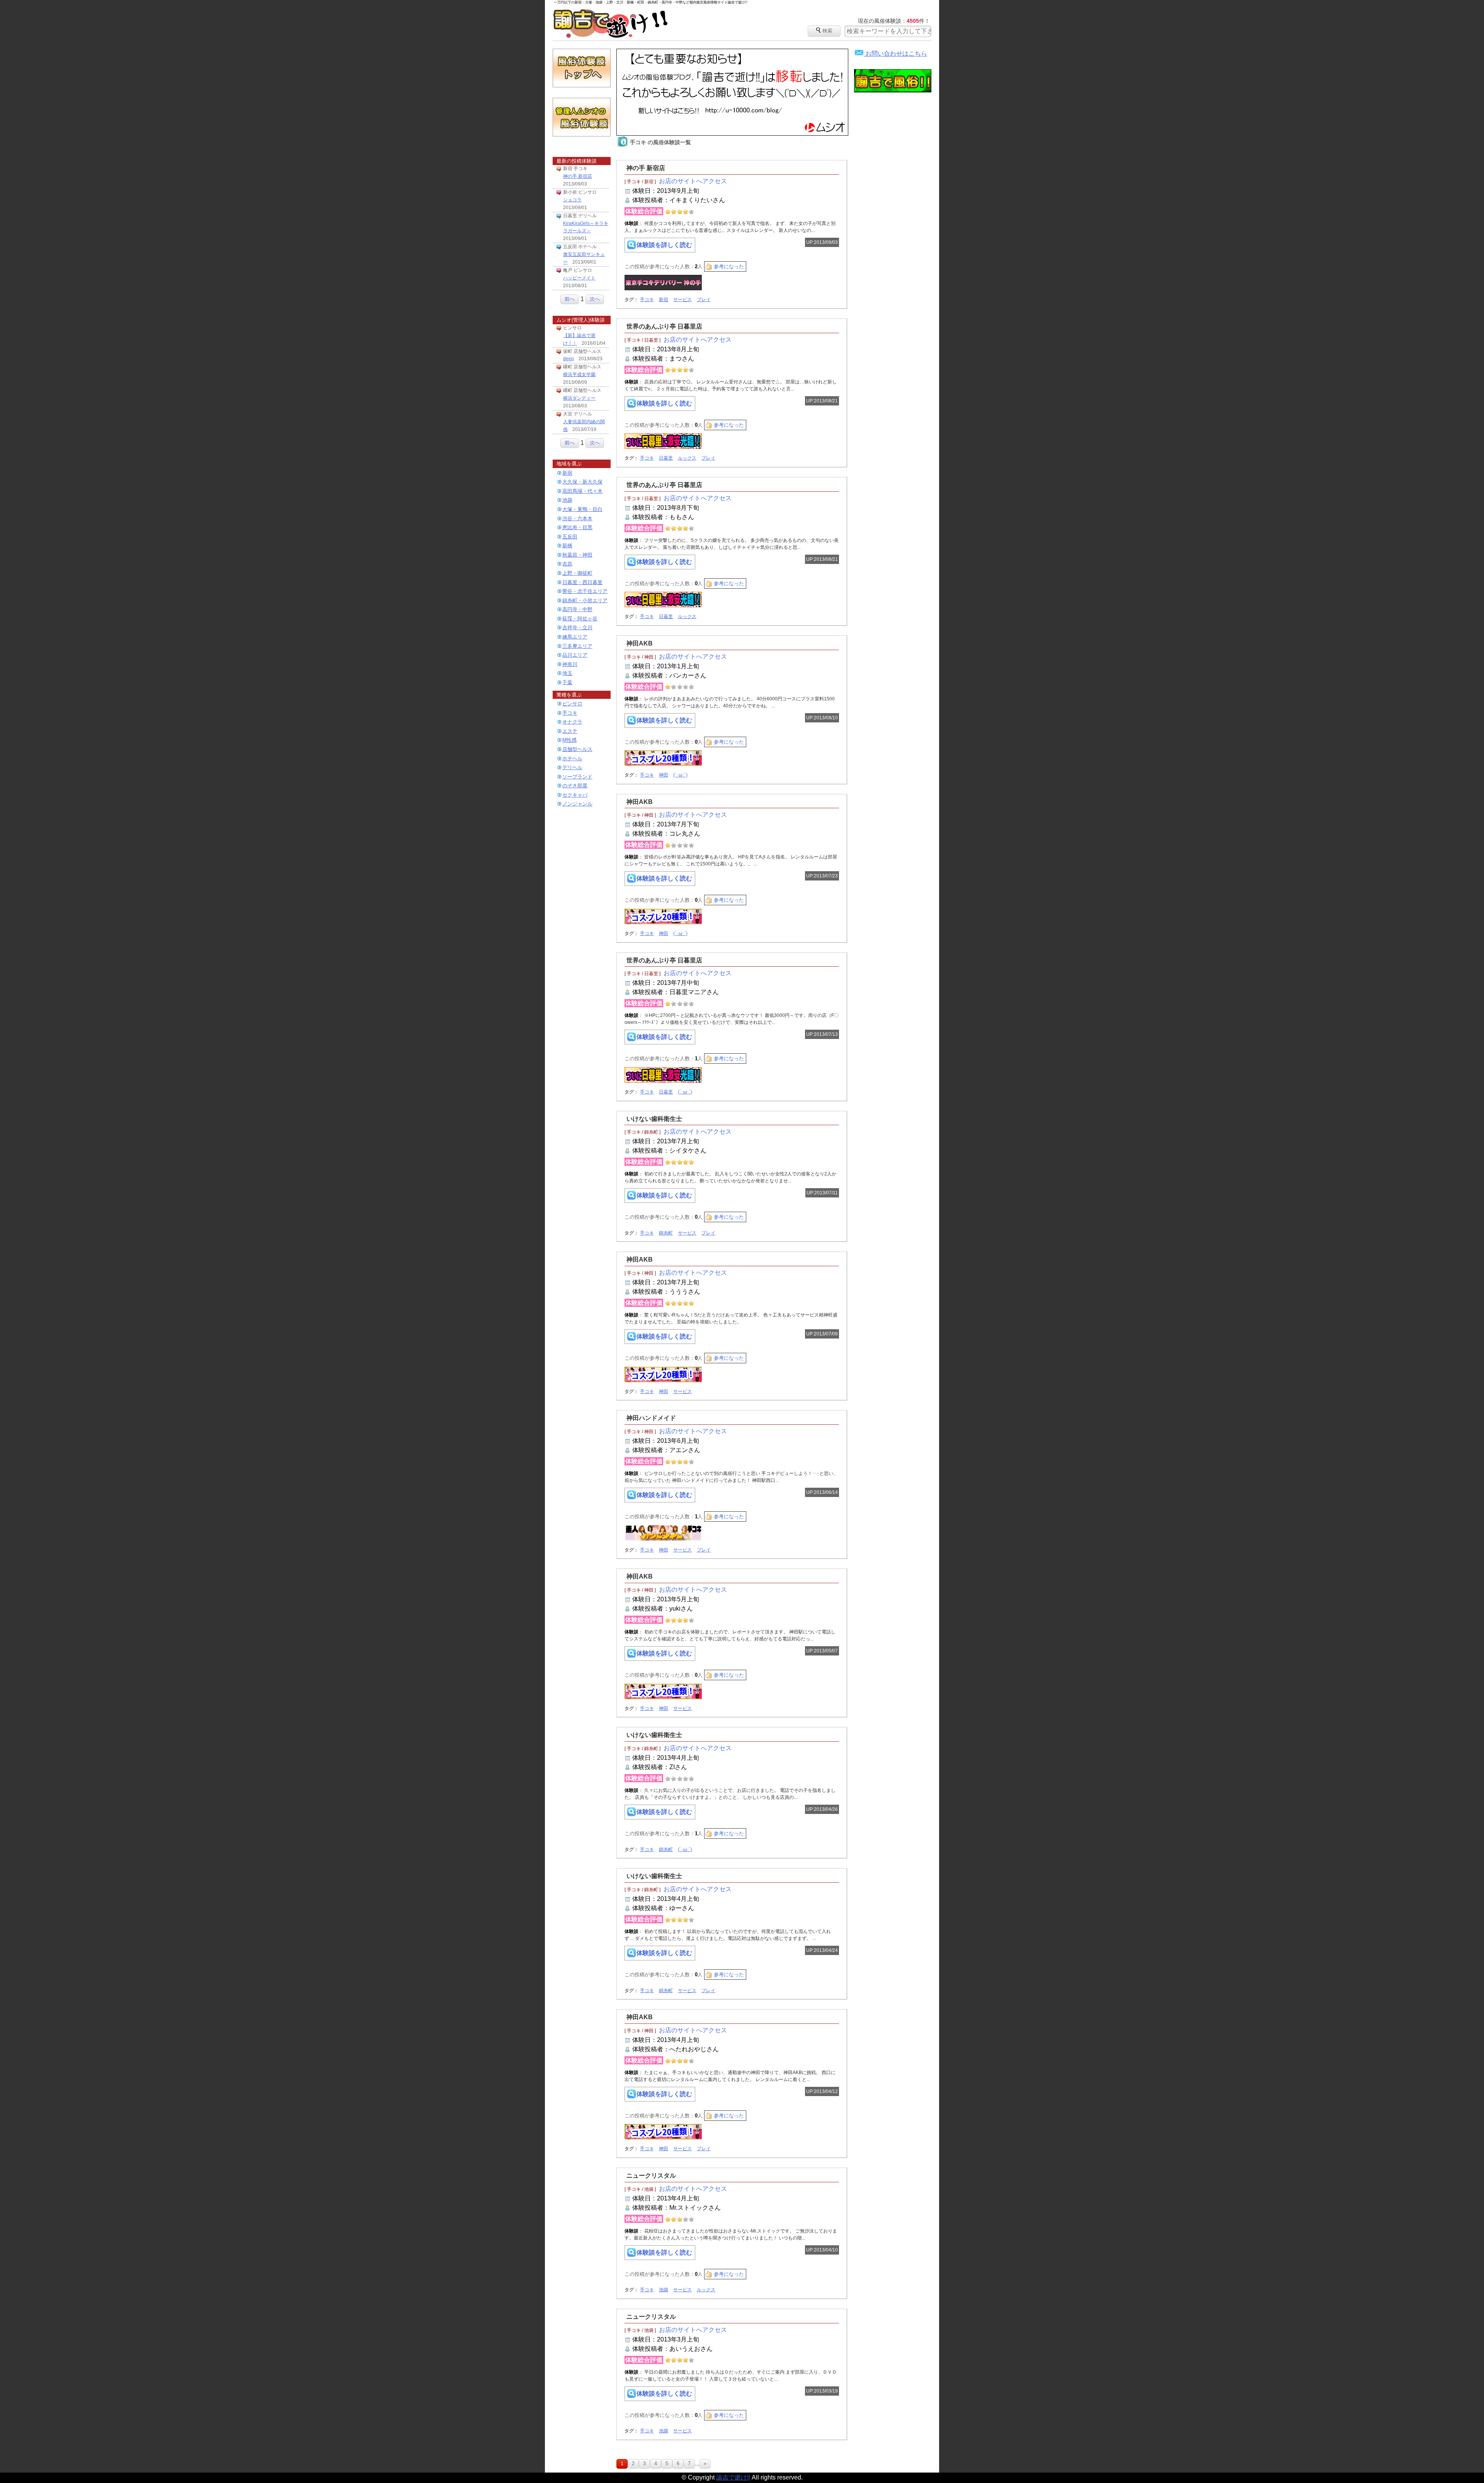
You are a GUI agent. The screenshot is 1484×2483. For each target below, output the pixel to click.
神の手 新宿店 (578, 176)
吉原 (567, 564)
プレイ (704, 300)
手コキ (570, 713)
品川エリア (575, 655)
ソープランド (577, 777)
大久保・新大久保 (582, 482)
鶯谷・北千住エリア (585, 591)
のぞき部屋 (575, 786)
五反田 (570, 537)
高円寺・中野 (577, 609)
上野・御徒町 (577, 573)
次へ (595, 299)
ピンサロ (572, 704)
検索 (824, 30)
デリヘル (572, 767)
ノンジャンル (577, 804)
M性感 (569, 740)
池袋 (567, 500)
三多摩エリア (577, 646)
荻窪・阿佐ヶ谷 (580, 619)
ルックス (687, 458)
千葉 (567, 682)
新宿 (567, 473)
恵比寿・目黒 (577, 527)
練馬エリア (575, 637)
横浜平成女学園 (579, 375)
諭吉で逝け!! (611, 24)
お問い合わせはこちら (891, 54)
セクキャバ (575, 795)
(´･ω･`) (680, 775)
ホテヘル (572, 759)
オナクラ (572, 722)
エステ (570, 731)
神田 (664, 775)
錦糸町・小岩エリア (585, 600)
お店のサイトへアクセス (693, 181)
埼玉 (567, 673)
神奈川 (570, 664)
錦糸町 (666, 1233)
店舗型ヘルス (577, 749)
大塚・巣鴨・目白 (582, 509)
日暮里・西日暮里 (582, 582)
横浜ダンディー (579, 398)
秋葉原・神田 (577, 555)
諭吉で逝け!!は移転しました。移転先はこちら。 (732, 92)
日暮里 (666, 458)
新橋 (567, 546)
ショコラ (572, 200)
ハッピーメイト (579, 278)
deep (568, 359)
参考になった (729, 267)
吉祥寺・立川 (577, 628)
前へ (570, 299)
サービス (682, 300)
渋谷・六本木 (577, 519)
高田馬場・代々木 (582, 491)
